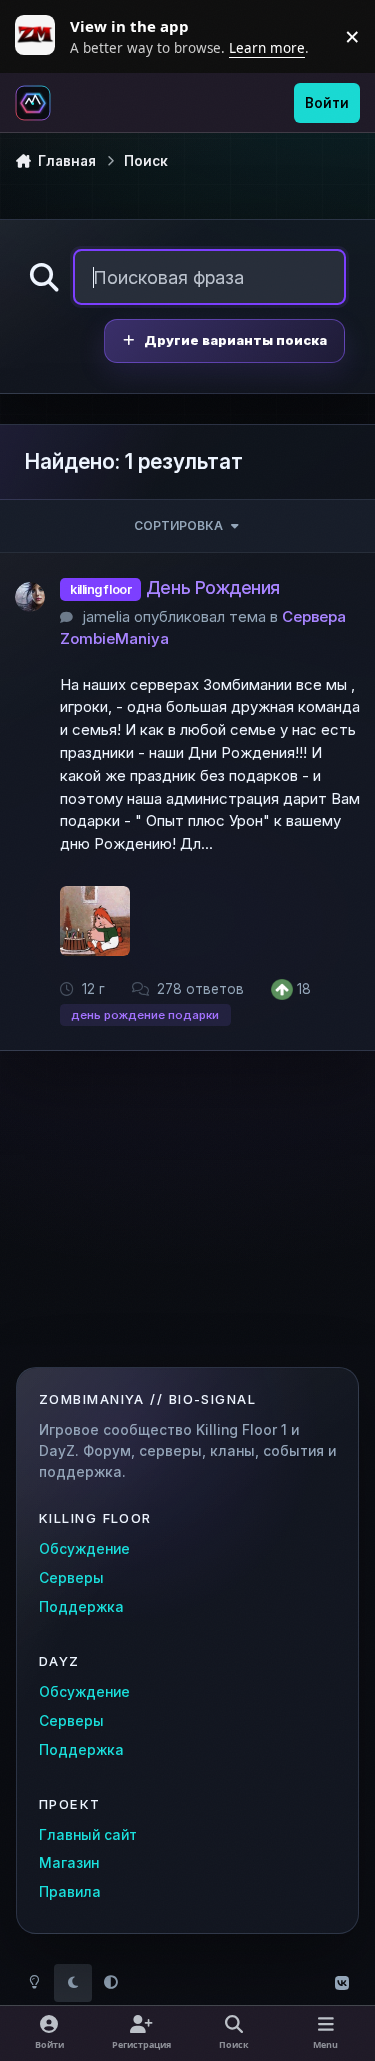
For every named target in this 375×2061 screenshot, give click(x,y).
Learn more (40, 36)
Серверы (71, 1578)
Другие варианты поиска (235, 340)
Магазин (69, 1863)
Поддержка (81, 1607)
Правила (70, 1892)
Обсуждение (84, 1549)
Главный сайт (88, 1835)
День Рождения (213, 587)
